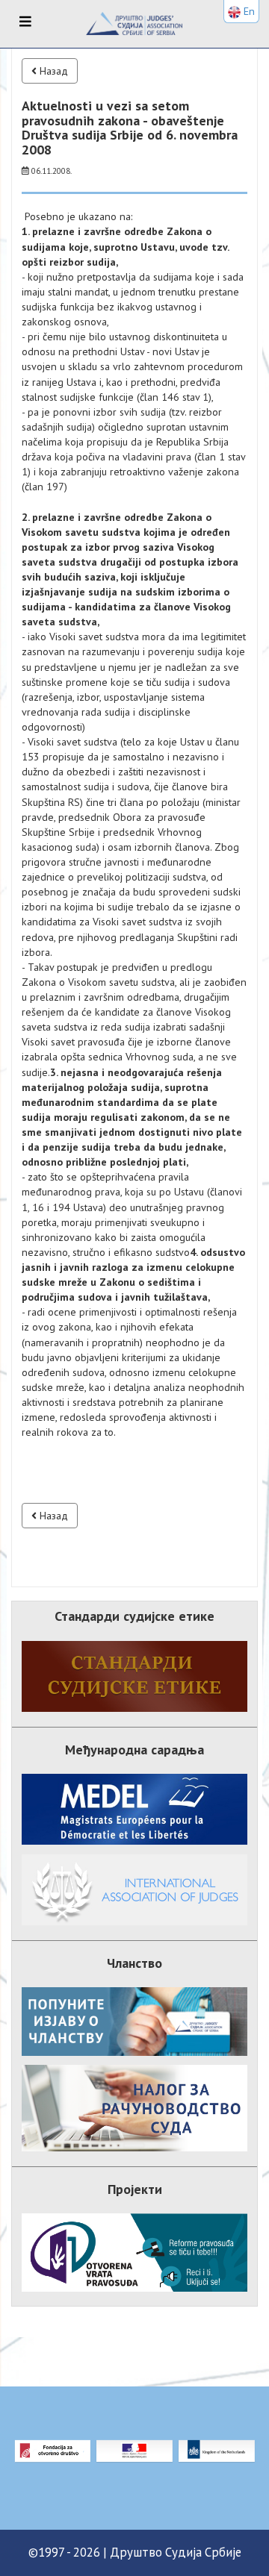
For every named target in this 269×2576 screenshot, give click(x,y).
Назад (52, 71)
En (248, 11)
